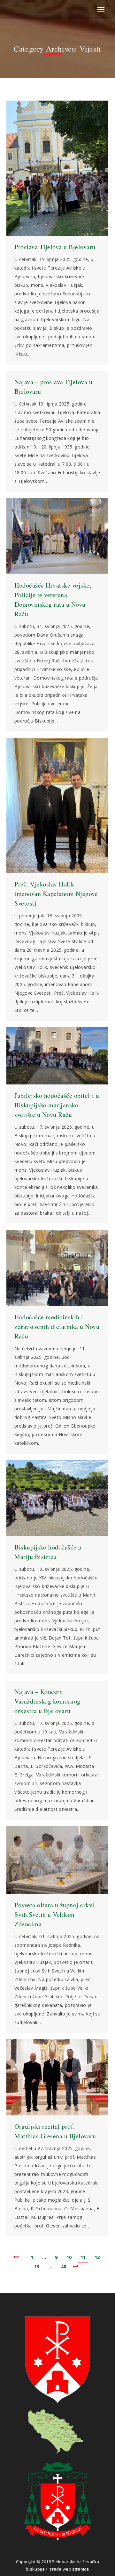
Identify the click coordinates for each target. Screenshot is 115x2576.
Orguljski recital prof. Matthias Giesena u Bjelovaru (55, 2131)
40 (64, 2266)
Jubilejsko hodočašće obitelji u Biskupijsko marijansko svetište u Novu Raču (57, 1105)
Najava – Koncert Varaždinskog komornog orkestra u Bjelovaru (47, 1701)
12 (97, 2257)
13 (37, 2266)
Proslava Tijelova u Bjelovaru (55, 247)
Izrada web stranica (69, 2569)
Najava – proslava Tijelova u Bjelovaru (53, 387)
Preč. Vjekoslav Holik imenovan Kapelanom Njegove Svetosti (56, 894)
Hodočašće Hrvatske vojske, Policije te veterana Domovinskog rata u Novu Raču (53, 600)
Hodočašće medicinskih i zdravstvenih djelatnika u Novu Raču (57, 1327)
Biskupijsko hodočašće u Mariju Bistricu (48, 1552)
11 (83, 2257)
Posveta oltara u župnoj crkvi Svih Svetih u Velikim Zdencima (54, 1914)
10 (69, 2257)
